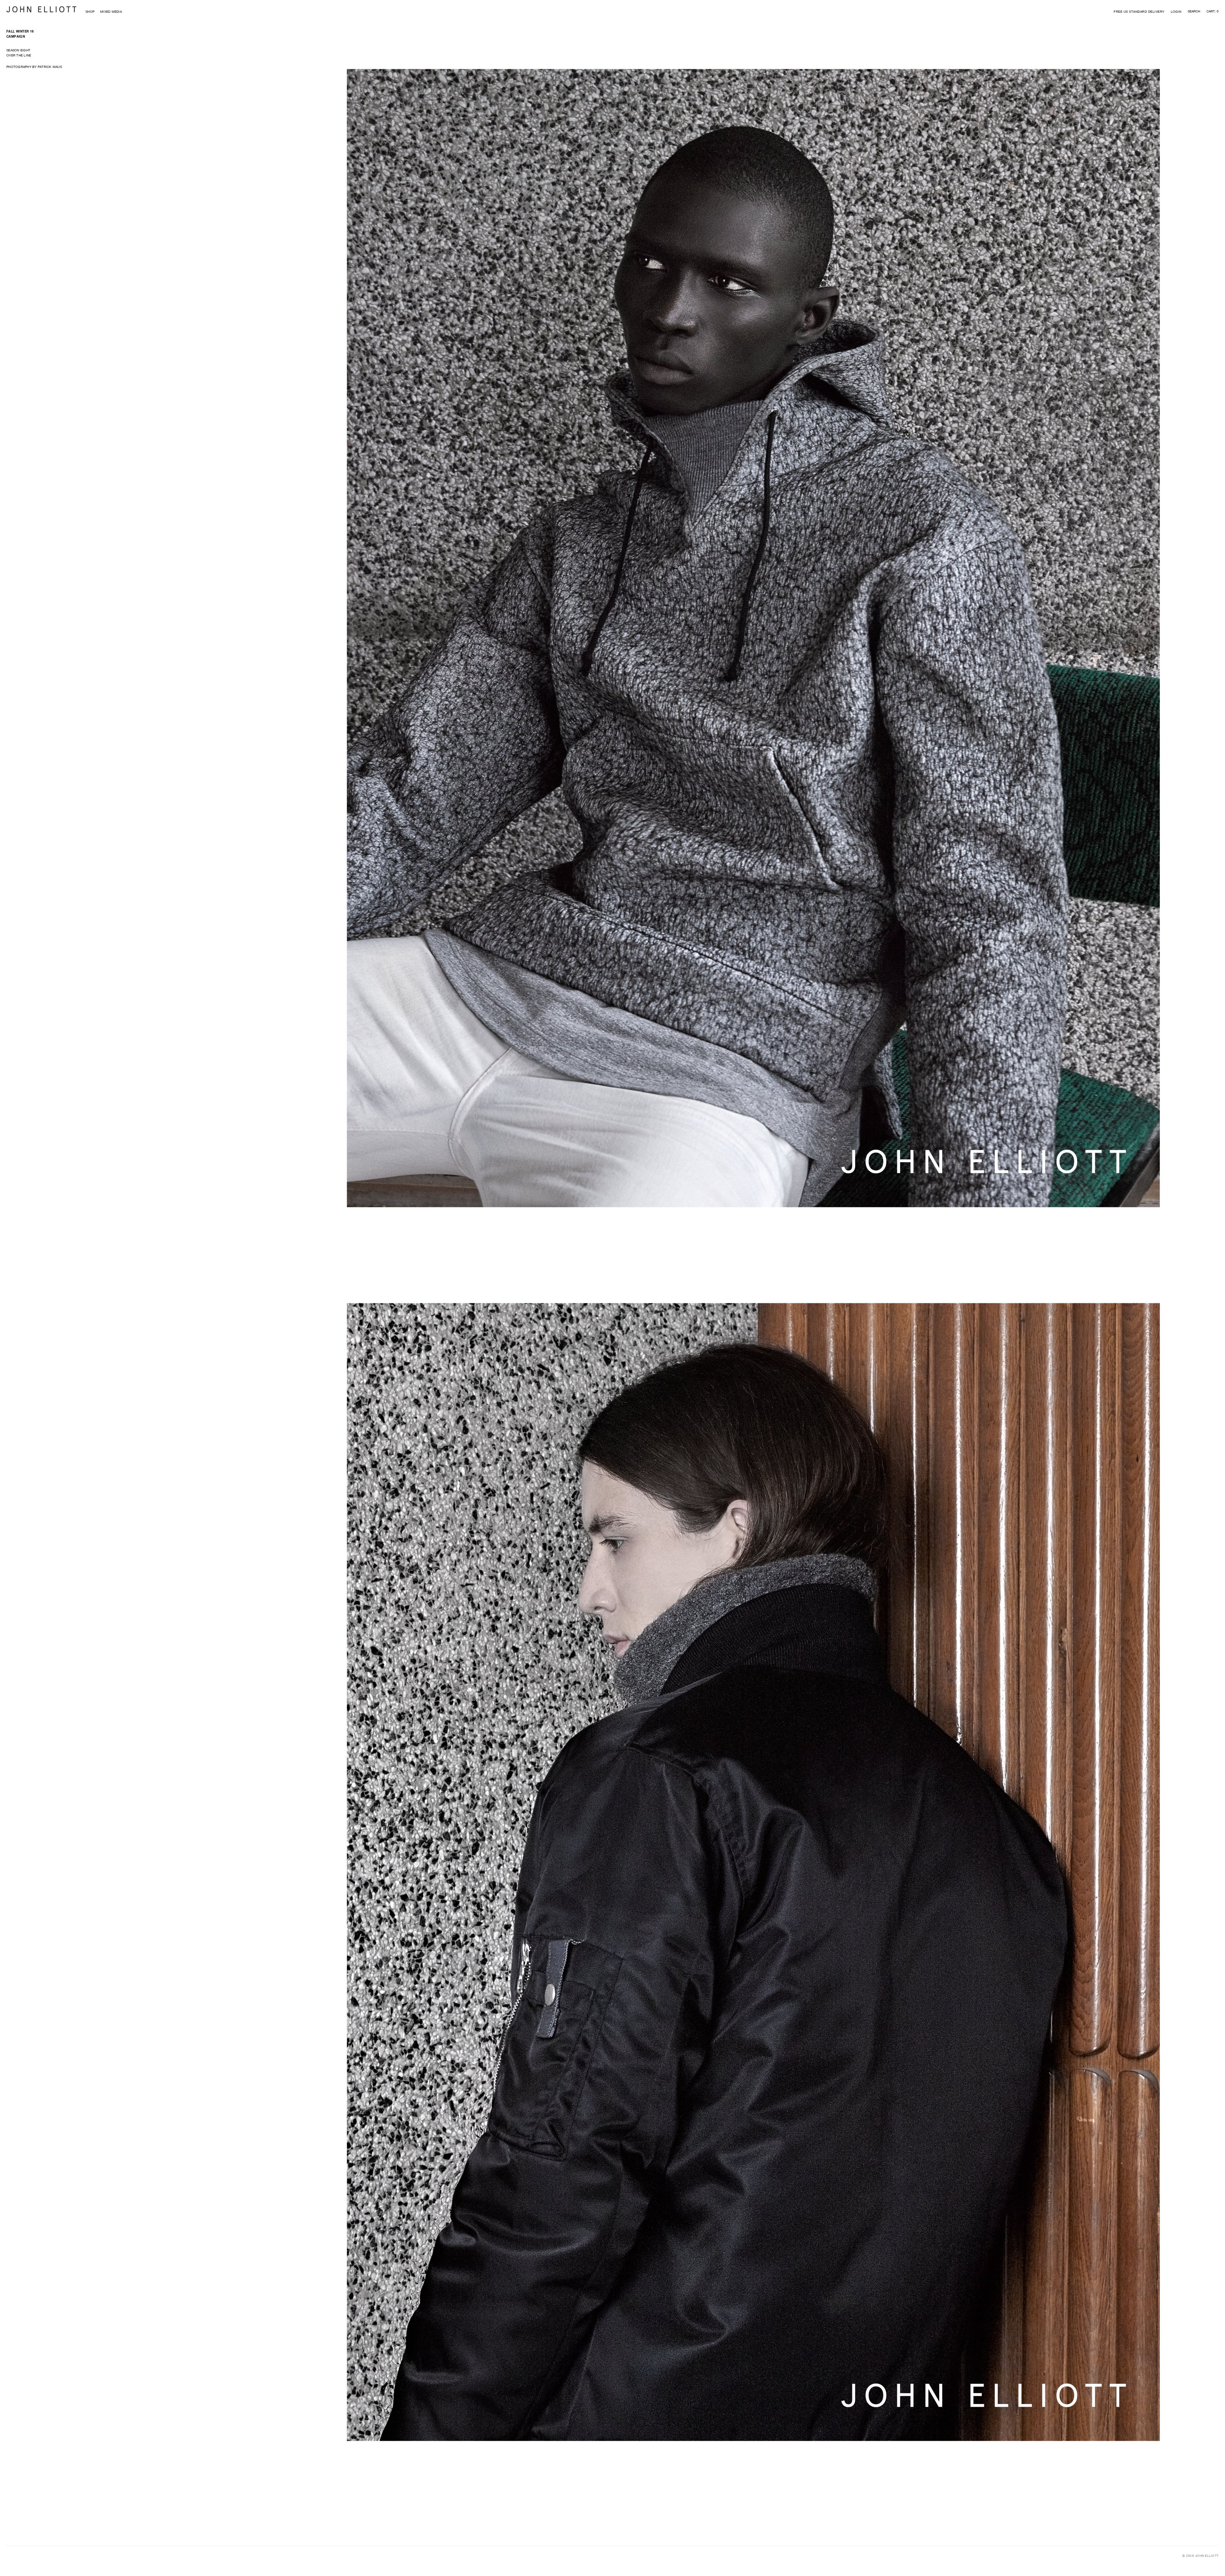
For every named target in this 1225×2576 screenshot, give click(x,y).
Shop (90, 11)
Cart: (1213, 11)
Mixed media (111, 11)
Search (1194, 11)
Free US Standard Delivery (1139, 11)
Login (1176, 11)
